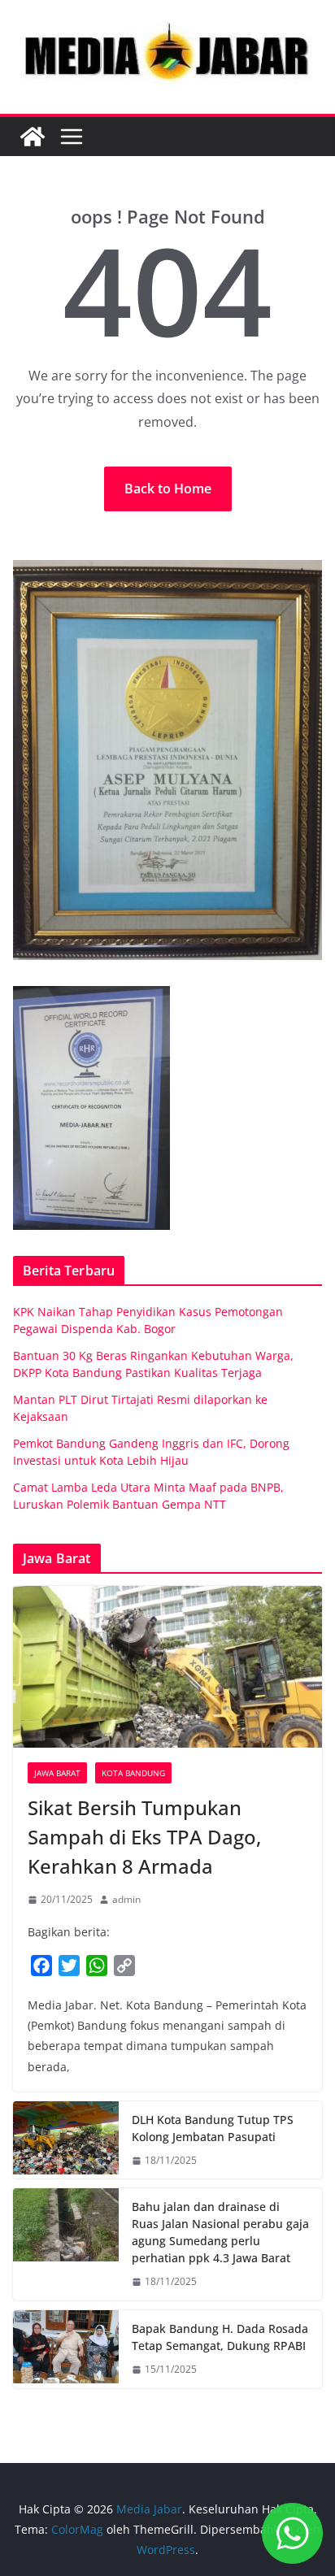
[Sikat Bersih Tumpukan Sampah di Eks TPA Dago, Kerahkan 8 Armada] (167, 1667)
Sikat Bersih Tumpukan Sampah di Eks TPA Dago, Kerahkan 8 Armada (144, 1837)
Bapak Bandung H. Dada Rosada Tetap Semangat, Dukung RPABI (220, 2337)
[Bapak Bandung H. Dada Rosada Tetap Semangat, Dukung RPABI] (66, 2349)
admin (126, 1899)
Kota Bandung (133, 1773)
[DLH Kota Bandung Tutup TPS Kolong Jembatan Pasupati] (66, 2140)
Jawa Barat (57, 1773)
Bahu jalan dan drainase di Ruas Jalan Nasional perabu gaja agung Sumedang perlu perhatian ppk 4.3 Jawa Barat (220, 2232)
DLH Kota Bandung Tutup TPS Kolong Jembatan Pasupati (213, 2128)
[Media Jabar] (33, 137)
